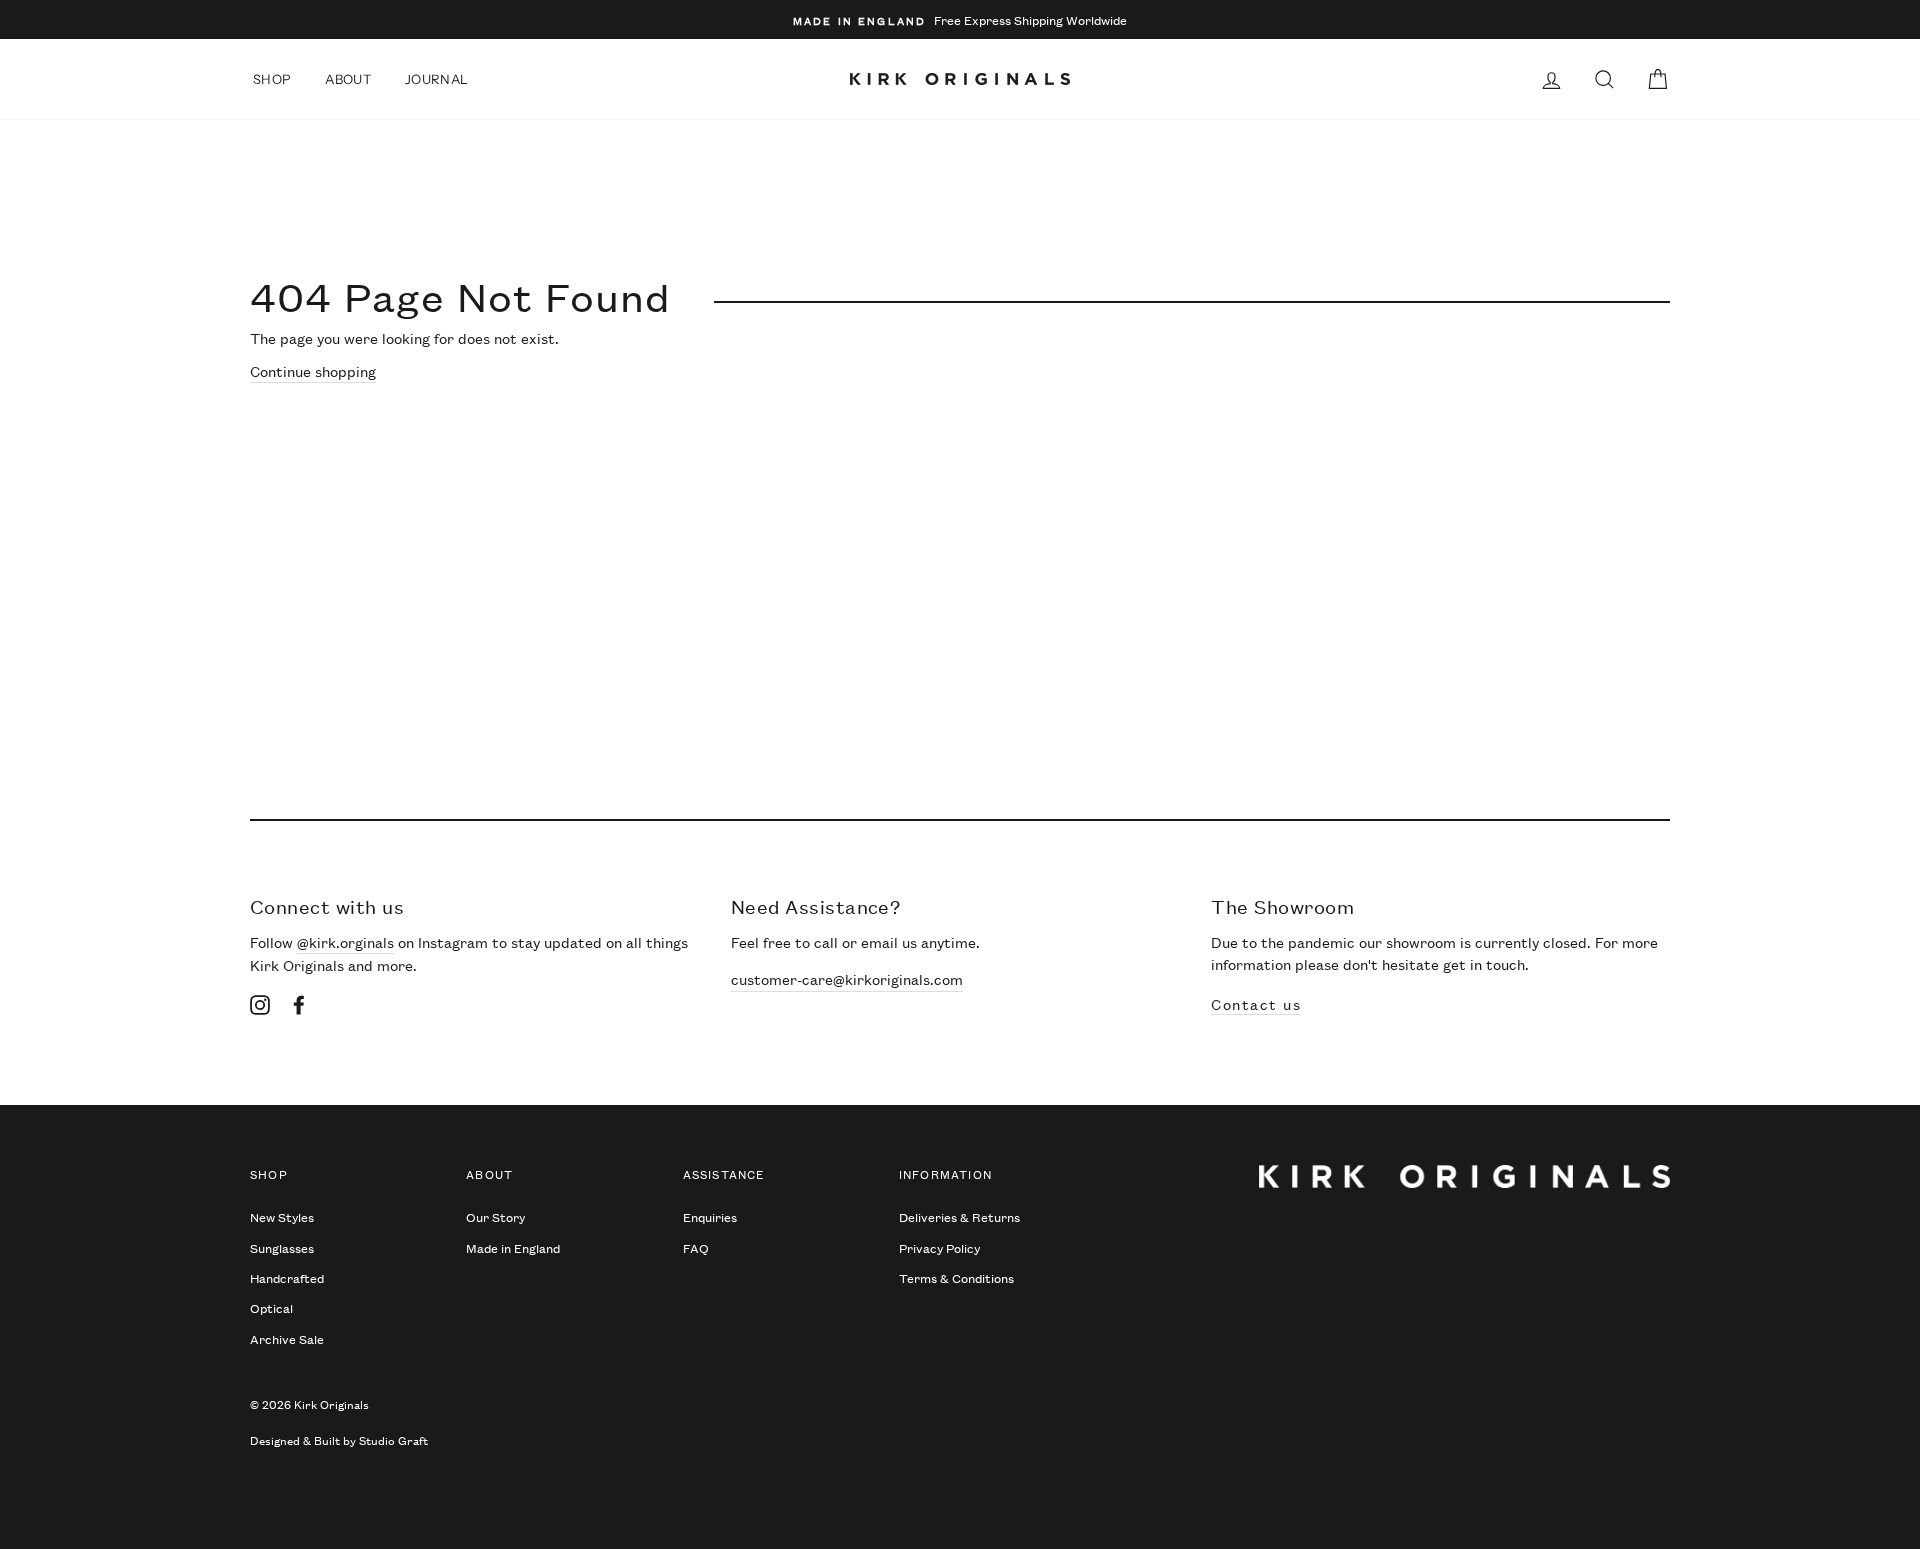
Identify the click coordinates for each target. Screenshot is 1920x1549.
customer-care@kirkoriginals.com (847, 978)
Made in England (513, 1247)
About (348, 79)
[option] (960, 19)
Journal (436, 79)
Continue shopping (313, 370)
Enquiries (710, 1216)
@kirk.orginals (345, 941)
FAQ (696, 1247)
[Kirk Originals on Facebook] (299, 1004)
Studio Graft (393, 1439)
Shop (272, 79)
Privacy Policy (939, 1247)
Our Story (495, 1216)
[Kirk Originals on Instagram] (260, 1004)
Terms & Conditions (956, 1277)
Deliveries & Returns (959, 1216)
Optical (271, 1307)
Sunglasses (282, 1247)
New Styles (282, 1216)
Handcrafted (287, 1277)
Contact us (1256, 1003)
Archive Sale (287, 1338)
